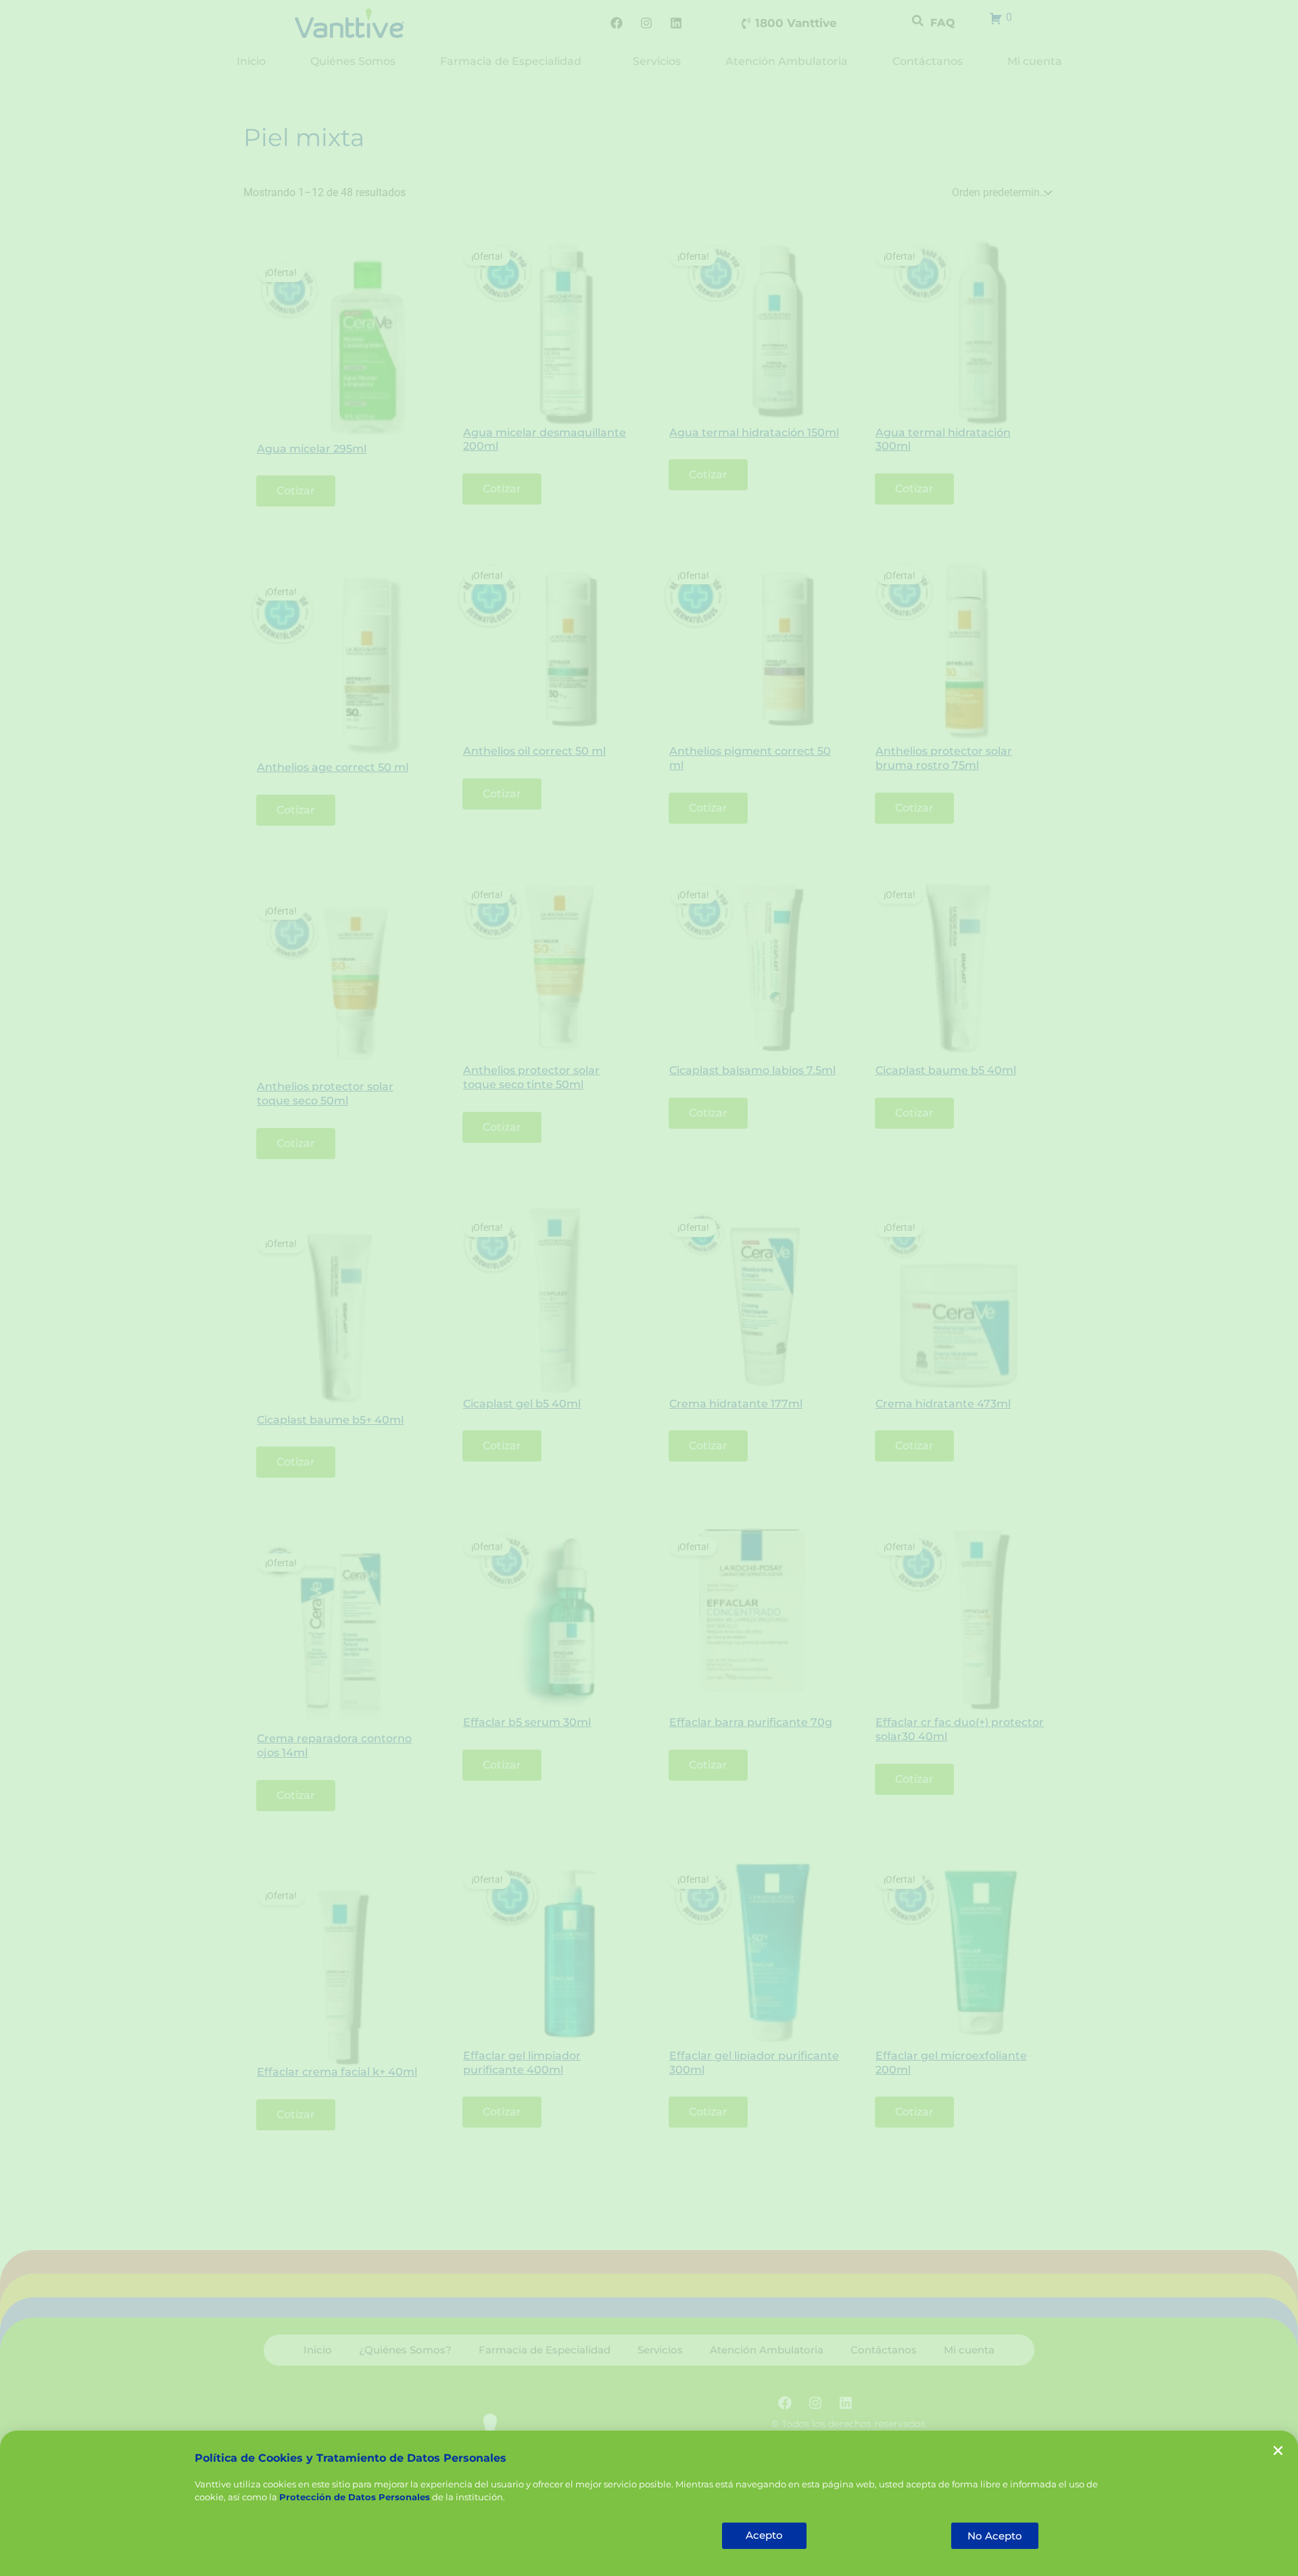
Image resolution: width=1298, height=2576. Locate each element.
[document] (649, 1288)
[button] (1278, 2451)
